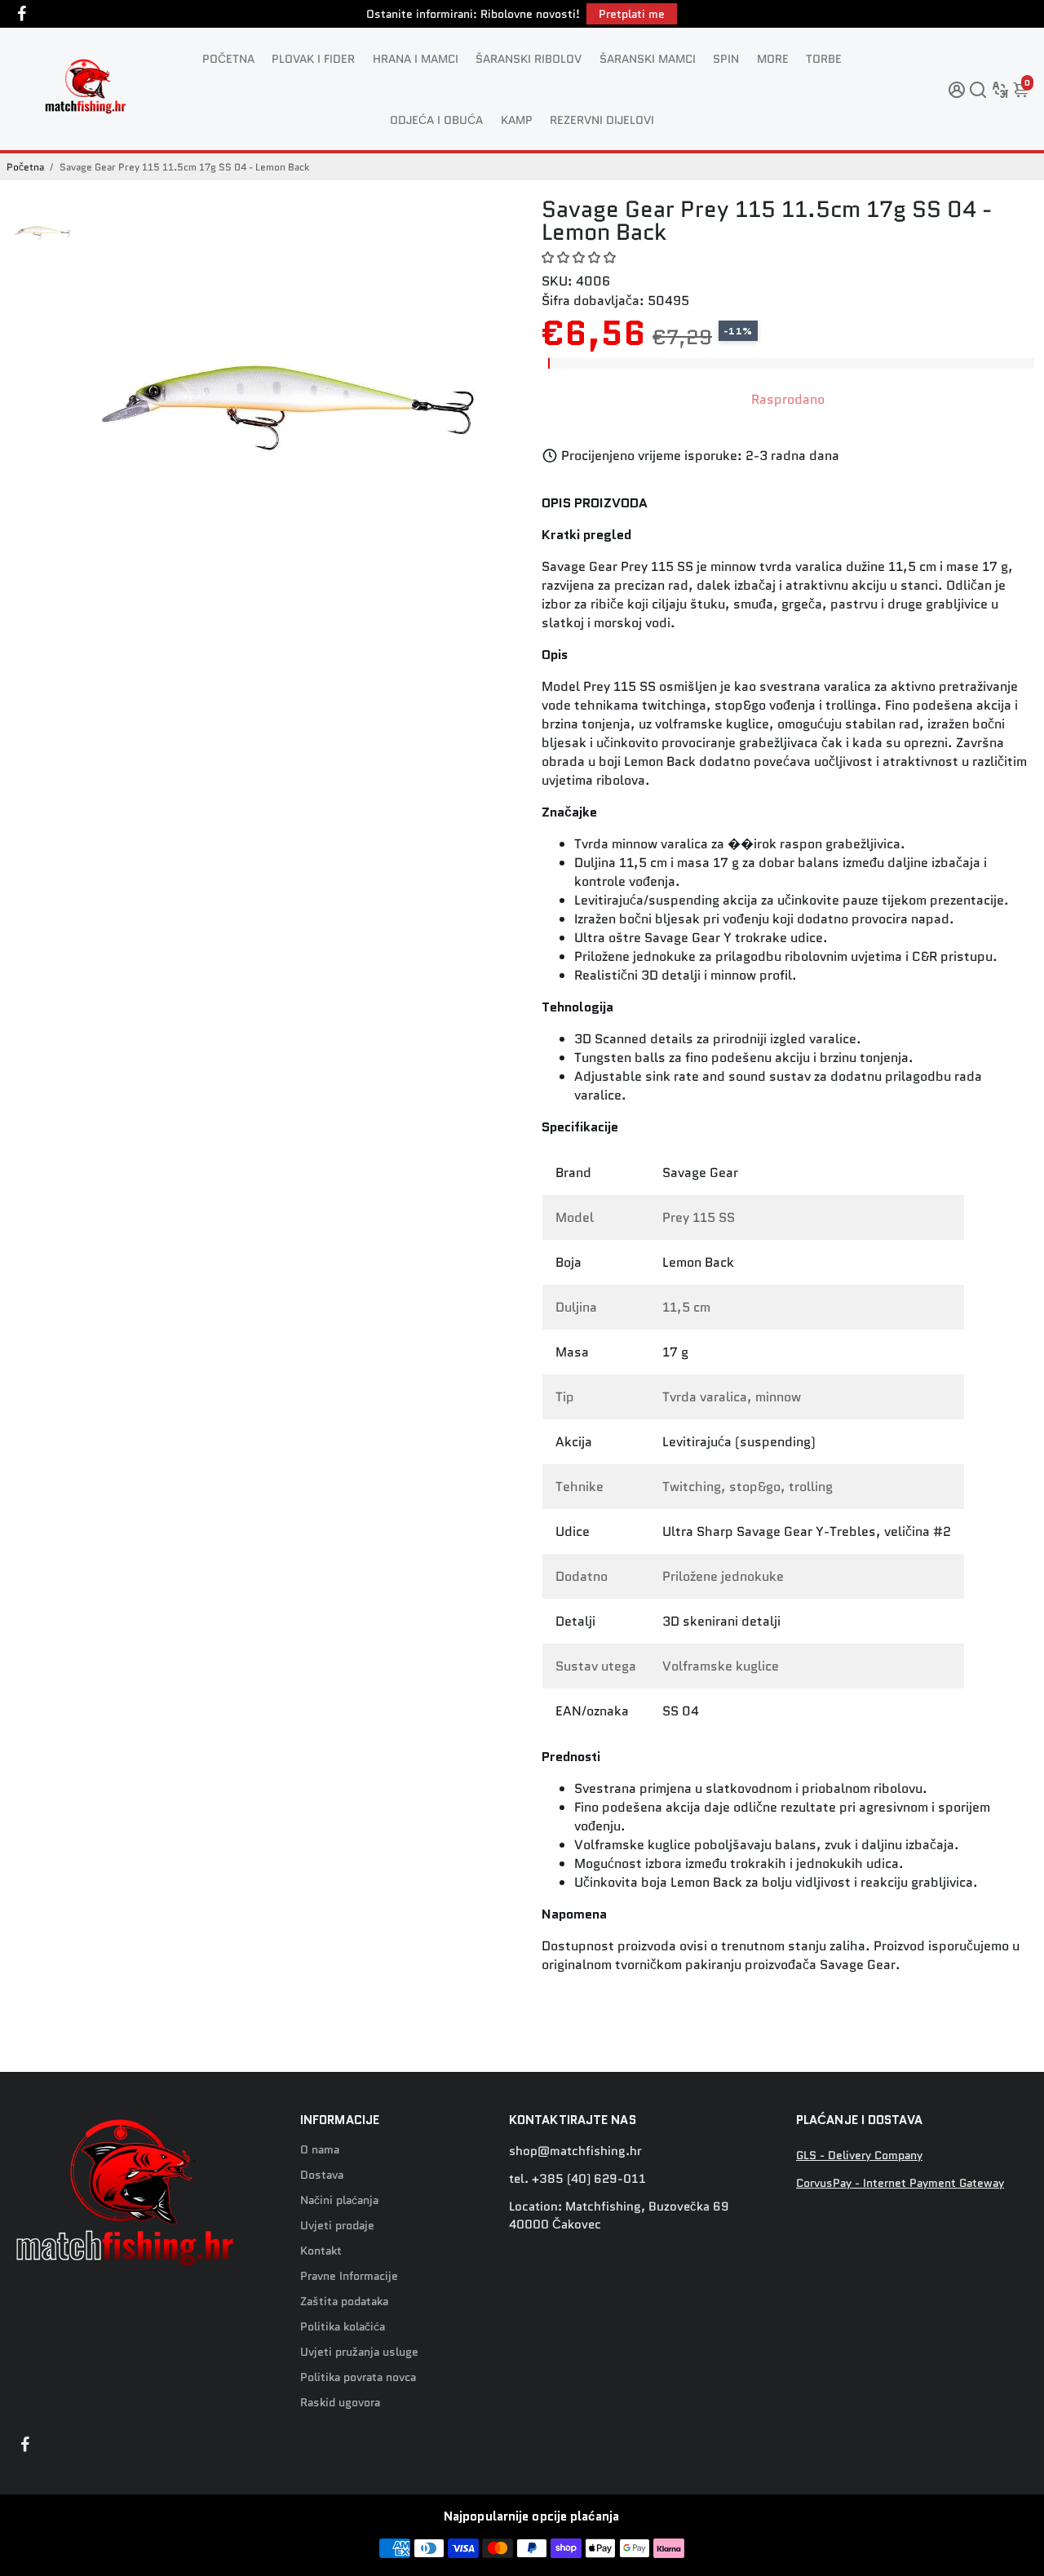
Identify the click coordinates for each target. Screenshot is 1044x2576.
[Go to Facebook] (22, 14)
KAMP (517, 120)
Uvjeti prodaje (337, 2226)
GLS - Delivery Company (859, 2156)
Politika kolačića (343, 2327)
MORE (773, 59)
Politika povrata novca (358, 2377)
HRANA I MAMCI (416, 59)
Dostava (322, 2175)
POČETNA (228, 59)
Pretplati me (632, 14)
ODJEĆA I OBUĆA (436, 120)
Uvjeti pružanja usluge (359, 2352)
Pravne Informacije (349, 2276)
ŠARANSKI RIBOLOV (529, 59)
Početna (25, 167)
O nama (320, 2150)
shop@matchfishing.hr (575, 2151)
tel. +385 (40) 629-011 (577, 2179)
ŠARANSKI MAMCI (648, 59)
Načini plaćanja (339, 2200)
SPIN (726, 59)
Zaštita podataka (344, 2302)
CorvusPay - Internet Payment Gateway (900, 2183)
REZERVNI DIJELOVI (602, 120)
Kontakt (321, 2251)
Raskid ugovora (340, 2403)
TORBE (824, 59)
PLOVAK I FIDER (313, 59)
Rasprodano (788, 399)
